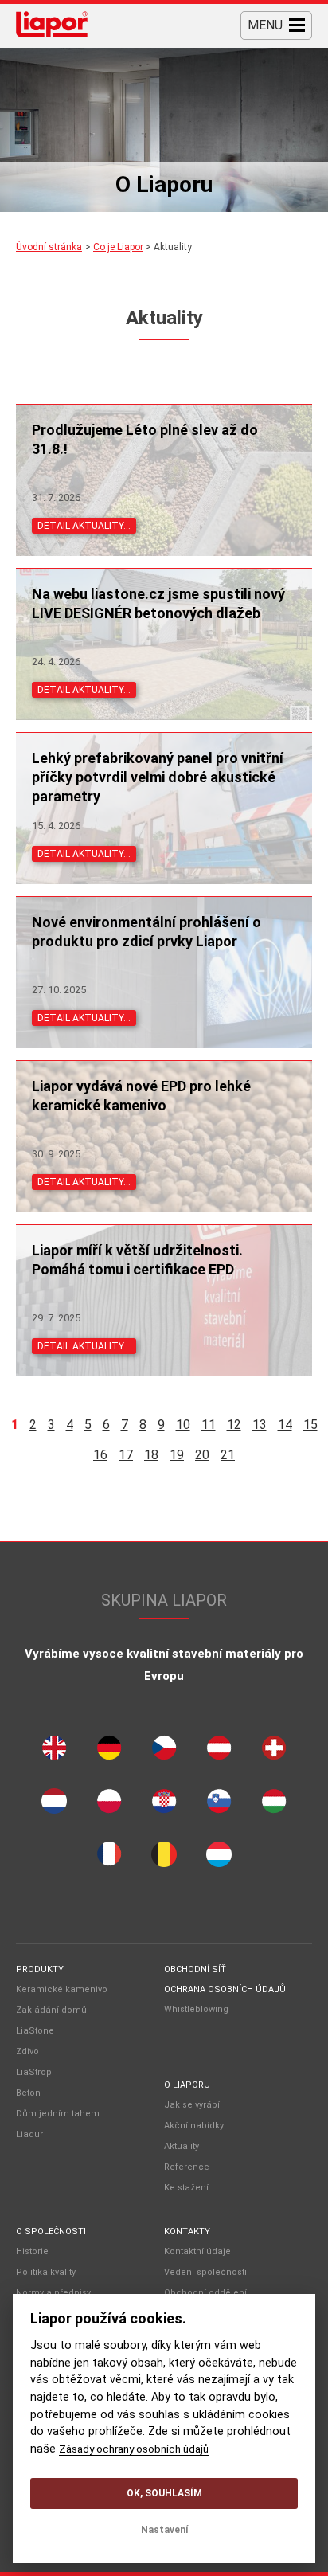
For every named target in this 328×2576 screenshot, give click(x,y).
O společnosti (51, 2231)
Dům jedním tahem (58, 2114)
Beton (28, 2093)
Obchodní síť (195, 1969)
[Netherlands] (54, 1805)
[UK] (54, 1752)
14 (285, 1425)
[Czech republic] (164, 1752)
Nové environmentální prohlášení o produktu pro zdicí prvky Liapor (146, 932)
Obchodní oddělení (205, 2293)
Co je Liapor (118, 247)
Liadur (29, 2134)
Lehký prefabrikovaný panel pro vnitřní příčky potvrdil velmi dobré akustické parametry (158, 777)
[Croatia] (164, 1805)
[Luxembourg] (219, 1858)
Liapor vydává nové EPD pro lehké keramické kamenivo (141, 1096)
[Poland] (109, 1805)
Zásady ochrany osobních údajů (134, 2449)
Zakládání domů (51, 2010)
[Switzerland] (274, 1752)
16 (100, 1455)
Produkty (40, 1969)
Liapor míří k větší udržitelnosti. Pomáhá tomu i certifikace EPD (137, 1260)
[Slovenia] (219, 1805)
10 (183, 1425)
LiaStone (35, 2031)
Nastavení (164, 2530)
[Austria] (219, 1752)
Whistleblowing (196, 2009)
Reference (187, 2167)
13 (260, 1425)
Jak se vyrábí (192, 2105)
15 (310, 1425)
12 (234, 1425)
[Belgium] (164, 1858)
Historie (32, 2251)
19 (177, 1455)
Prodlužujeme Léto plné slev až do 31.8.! (145, 439)
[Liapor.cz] (52, 26)
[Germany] (109, 1752)
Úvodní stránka (49, 247)
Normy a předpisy (53, 2293)
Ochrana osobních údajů (225, 1989)
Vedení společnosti (205, 2272)
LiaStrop (34, 2072)
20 (202, 1455)
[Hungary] (274, 1805)
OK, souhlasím (164, 2493)
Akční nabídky (194, 2126)
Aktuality (182, 2146)
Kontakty (187, 2231)
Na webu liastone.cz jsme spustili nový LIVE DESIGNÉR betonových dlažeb (158, 603)
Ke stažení (186, 2188)
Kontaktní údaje (197, 2251)
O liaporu (187, 2085)
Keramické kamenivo (62, 1989)
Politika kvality (46, 2272)
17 (126, 1455)
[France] (109, 1858)
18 (151, 1455)
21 (228, 1455)
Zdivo (27, 2051)
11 (209, 1425)
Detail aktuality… (84, 526)
